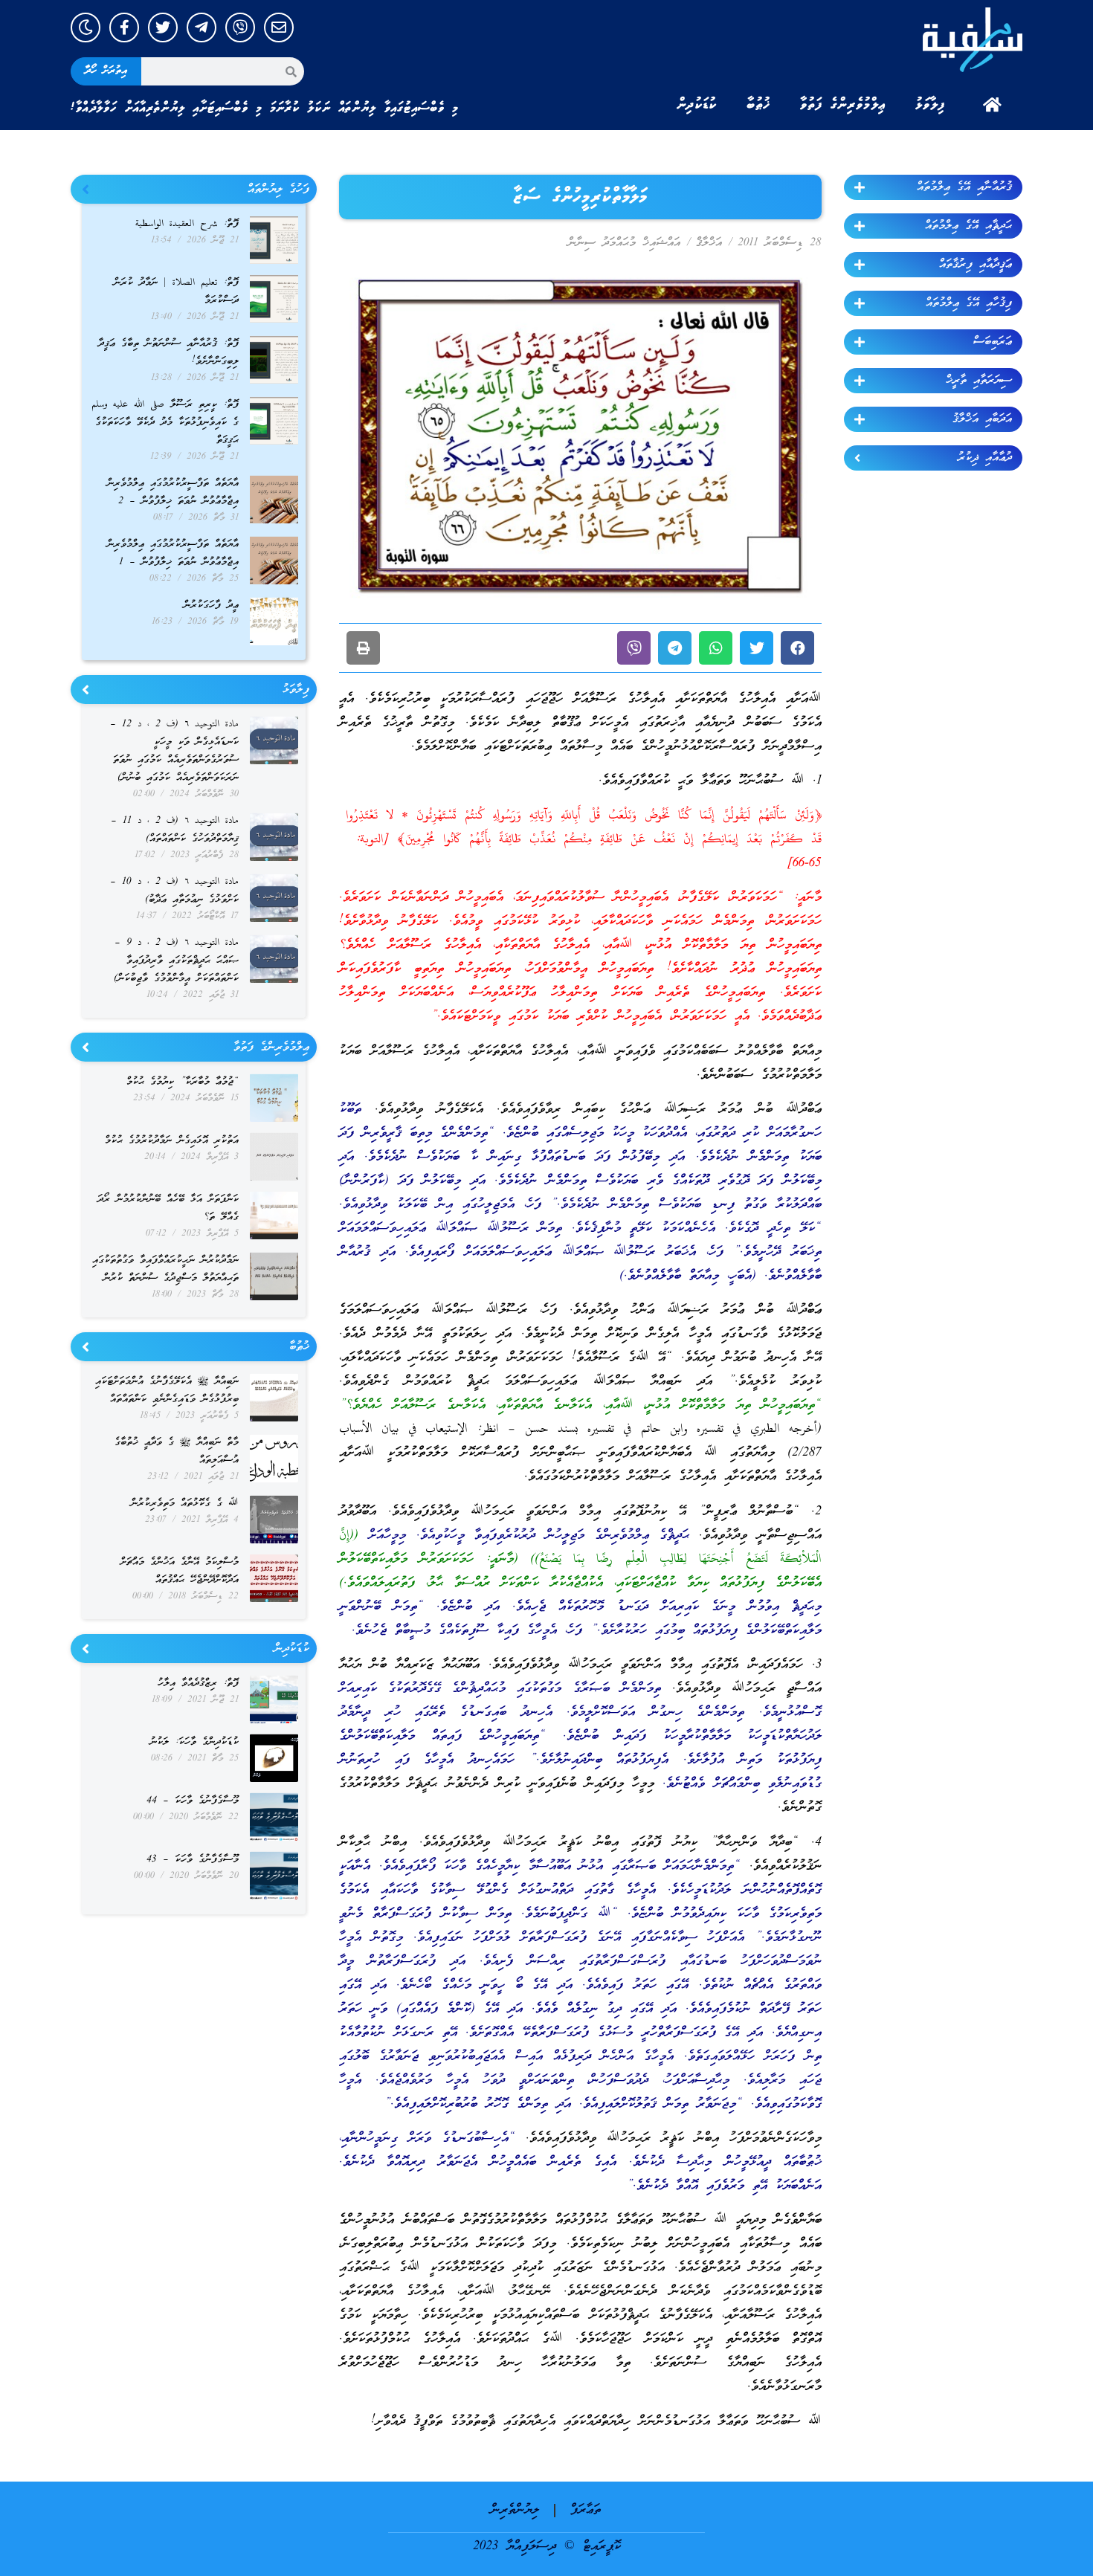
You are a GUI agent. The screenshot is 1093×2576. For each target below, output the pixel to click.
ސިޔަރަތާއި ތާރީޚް (979, 381)
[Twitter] (163, 28)
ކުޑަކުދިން (697, 105)
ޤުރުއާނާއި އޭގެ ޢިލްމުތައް (964, 187)
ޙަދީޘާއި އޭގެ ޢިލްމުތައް (968, 226)
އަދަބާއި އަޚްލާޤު (982, 419)
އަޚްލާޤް (709, 243)
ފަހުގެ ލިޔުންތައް (278, 190)
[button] (797, 648)
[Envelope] (279, 28)
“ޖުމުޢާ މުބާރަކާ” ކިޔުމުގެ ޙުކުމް (183, 1082)
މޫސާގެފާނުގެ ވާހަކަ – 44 (193, 1801)
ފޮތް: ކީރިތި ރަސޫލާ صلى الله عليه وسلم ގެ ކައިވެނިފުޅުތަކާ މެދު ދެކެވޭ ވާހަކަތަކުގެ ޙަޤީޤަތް (165, 423)
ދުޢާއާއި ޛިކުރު (985, 458)
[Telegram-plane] (201, 28)
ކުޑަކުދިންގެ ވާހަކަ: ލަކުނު (194, 1742)
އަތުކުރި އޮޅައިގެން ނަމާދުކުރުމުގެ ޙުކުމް (172, 1141)
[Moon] (86, 28)
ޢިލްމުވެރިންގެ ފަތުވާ (843, 105)
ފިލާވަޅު (930, 105)
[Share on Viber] (634, 648)
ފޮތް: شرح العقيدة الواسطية (187, 224)
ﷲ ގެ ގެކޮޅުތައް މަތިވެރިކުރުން (185, 1504)
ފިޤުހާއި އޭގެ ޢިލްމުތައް (969, 303)
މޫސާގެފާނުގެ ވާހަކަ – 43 (193, 1860)
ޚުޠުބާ (758, 105)
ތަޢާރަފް (586, 2510)
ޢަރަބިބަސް (993, 342)
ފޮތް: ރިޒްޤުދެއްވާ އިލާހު (198, 1684)
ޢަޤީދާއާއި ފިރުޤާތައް (976, 265)
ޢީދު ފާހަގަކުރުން (211, 606)
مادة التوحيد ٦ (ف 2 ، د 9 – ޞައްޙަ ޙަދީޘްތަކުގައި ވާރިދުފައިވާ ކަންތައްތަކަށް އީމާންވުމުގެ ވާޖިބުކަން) (176, 961)
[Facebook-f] (124, 28)
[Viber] (240, 28)
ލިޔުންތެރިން (515, 2510)
